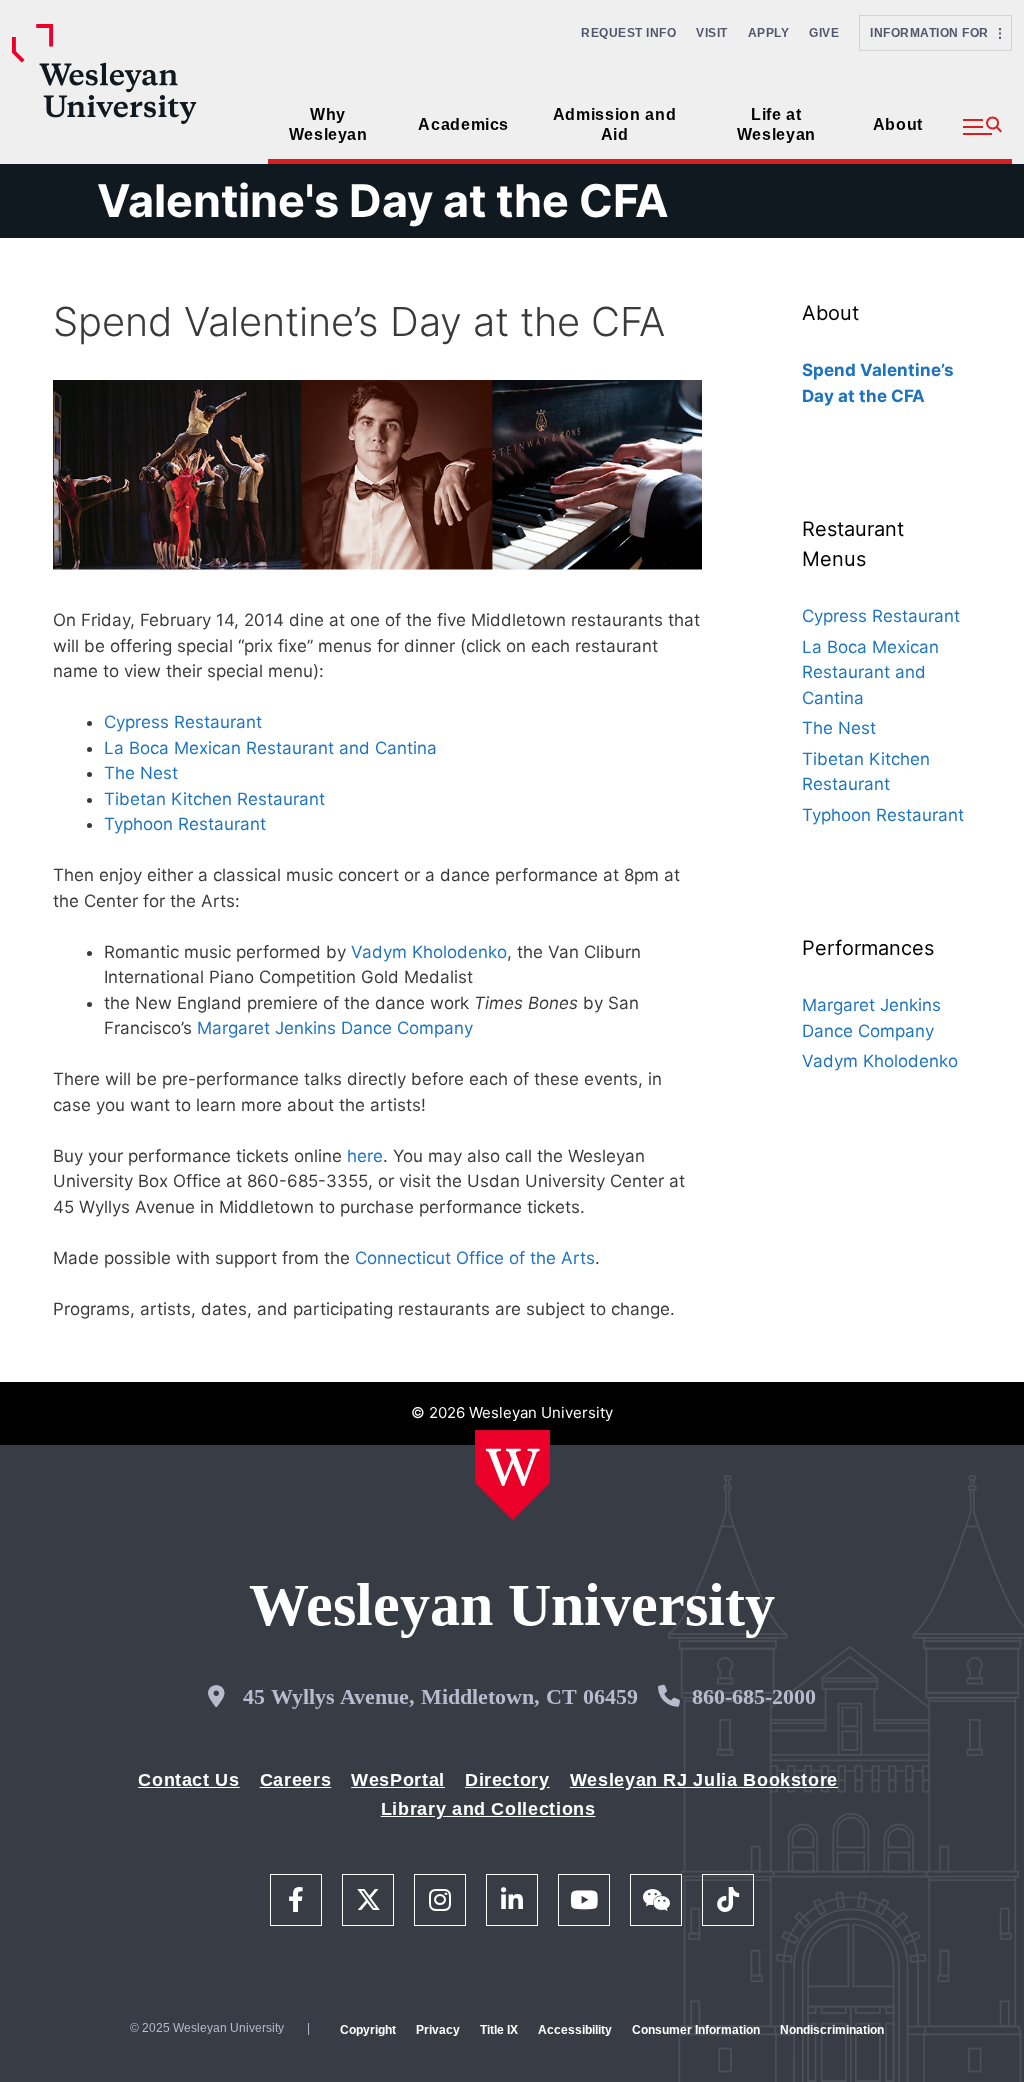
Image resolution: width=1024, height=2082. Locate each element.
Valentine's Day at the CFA (383, 200)
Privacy (438, 2030)
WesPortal (398, 1780)
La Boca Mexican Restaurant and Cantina (270, 748)
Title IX (499, 2030)
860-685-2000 (754, 1696)
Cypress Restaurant (183, 722)
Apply (769, 33)
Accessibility (575, 2030)
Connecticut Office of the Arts (475, 1258)
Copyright (368, 2030)
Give (824, 33)
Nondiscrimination (832, 2030)
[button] (982, 127)
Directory (507, 1780)
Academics (463, 124)
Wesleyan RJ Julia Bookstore (704, 1780)
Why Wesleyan (328, 124)
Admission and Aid (614, 124)
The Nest (141, 773)
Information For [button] (934, 33)
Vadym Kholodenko (429, 952)
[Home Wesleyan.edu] (512, 1475)
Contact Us (188, 1780)
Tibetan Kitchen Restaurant (214, 799)
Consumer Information (696, 2030)
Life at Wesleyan (776, 124)
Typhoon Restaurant (185, 824)
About (898, 124)
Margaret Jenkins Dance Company (335, 1028)
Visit (712, 33)
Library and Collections (488, 1809)
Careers (295, 1780)
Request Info (628, 33)
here (365, 1156)
